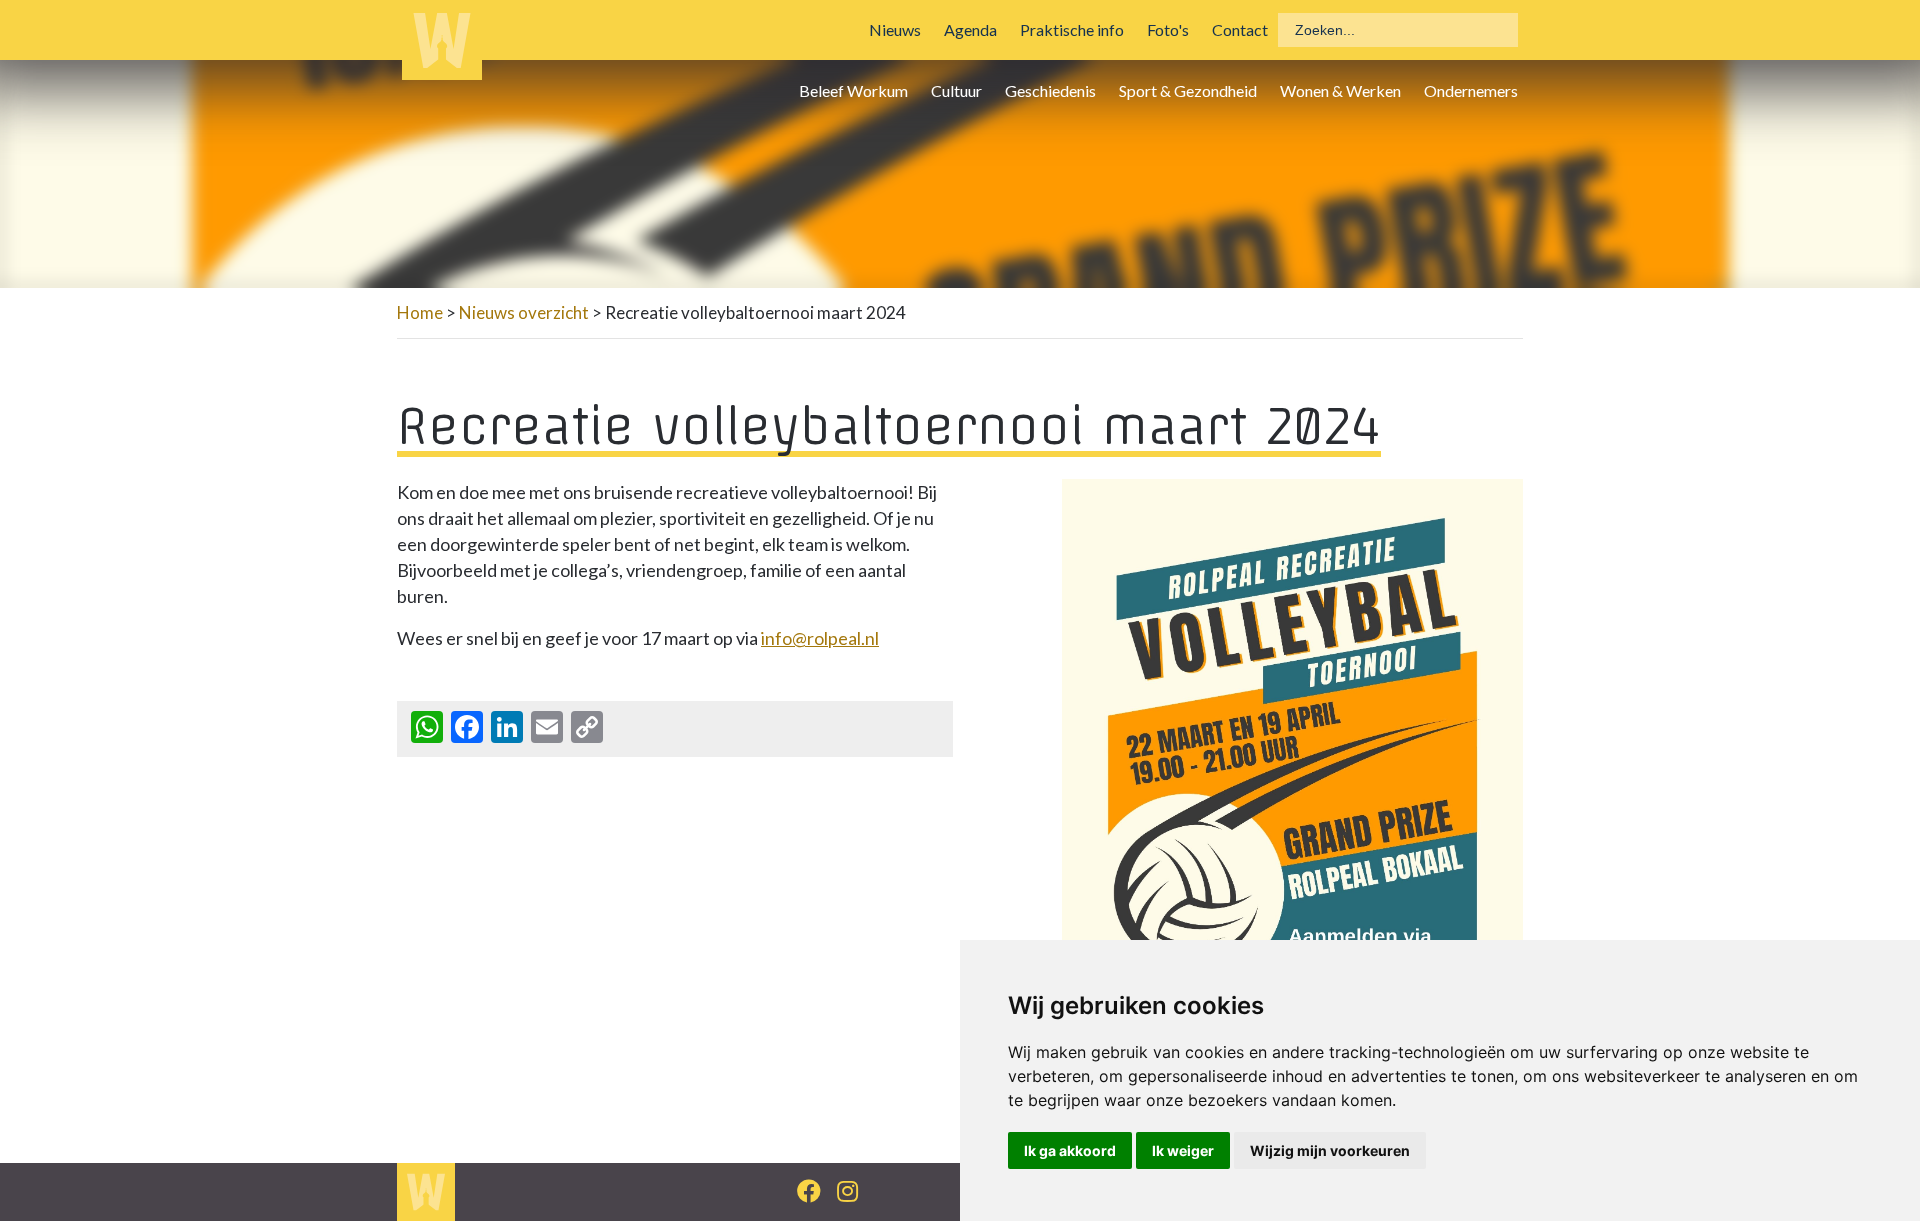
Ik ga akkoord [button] (1070, 1150)
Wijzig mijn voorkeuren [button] (1330, 1150)
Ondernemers (1471, 90)
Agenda (970, 29)
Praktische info (1072, 29)
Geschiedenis (1050, 90)
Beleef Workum (853, 90)
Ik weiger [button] (1183, 1150)
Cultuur (956, 90)
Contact (1240, 29)
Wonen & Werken (1340, 90)
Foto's (1168, 29)
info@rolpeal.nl (820, 638)
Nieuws (895, 29)
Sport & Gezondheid (1188, 90)
